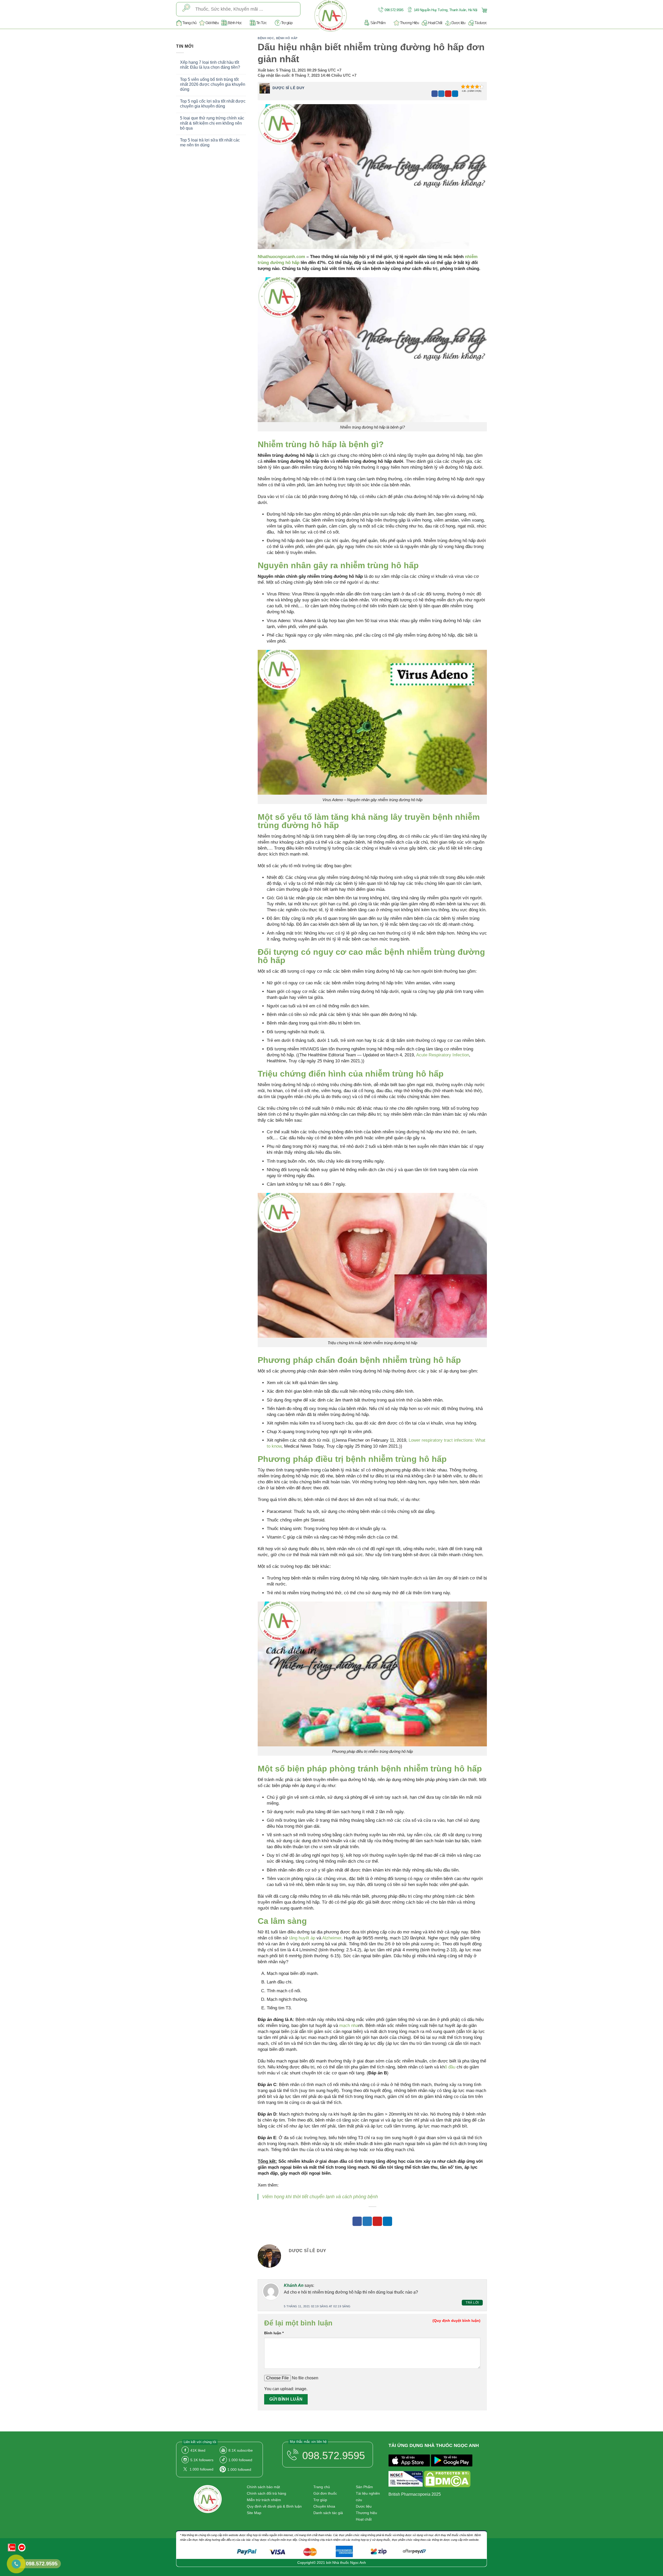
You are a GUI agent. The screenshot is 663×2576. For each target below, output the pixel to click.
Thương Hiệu (409, 23)
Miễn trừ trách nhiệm (264, 2500)
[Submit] (186, 9)
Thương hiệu (366, 2513)
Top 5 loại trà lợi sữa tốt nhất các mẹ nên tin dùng (210, 143)
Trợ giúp (287, 23)
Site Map (254, 2513)
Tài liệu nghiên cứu (368, 2497)
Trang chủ (189, 23)
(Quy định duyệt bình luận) (456, 2321)
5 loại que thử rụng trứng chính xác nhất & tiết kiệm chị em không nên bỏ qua (212, 123)
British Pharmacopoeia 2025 (415, 2494)
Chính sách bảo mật (263, 2487)
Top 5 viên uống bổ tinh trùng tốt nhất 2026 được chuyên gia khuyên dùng (213, 84)
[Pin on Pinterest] (448, 94)
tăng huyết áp (302, 1938)
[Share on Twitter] (441, 94)
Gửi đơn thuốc (325, 2493)
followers (202, 2460)
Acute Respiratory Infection (443, 1055)
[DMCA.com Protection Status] (447, 2480)
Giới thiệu (212, 23)
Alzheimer (332, 1938)
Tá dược (481, 23)
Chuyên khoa (324, 2506)
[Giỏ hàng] (484, 10)
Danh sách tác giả (328, 2513)
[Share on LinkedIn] (455, 94)
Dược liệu (458, 23)
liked (198, 2450)
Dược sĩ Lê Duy (289, 88)
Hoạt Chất (435, 23)
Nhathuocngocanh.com (281, 257)
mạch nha (349, 2026)
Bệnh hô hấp (287, 38)
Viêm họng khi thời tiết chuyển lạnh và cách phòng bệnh (320, 2197)
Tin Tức (261, 23)
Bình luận (274, 2333)
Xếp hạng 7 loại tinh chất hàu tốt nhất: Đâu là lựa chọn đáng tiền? (210, 65)
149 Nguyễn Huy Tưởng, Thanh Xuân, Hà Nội (445, 10)
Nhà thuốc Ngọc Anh (349, 2563)
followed (240, 2460)
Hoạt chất (364, 2519)
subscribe (241, 2450)
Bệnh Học (235, 23)
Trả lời (472, 2303)
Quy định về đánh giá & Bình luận (274, 2506)
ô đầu (450, 2067)
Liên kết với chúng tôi (200, 2442)
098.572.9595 (394, 10)
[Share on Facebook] (435, 94)
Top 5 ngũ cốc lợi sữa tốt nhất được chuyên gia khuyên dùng (213, 104)
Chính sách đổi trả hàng (266, 2493)
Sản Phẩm (378, 23)
